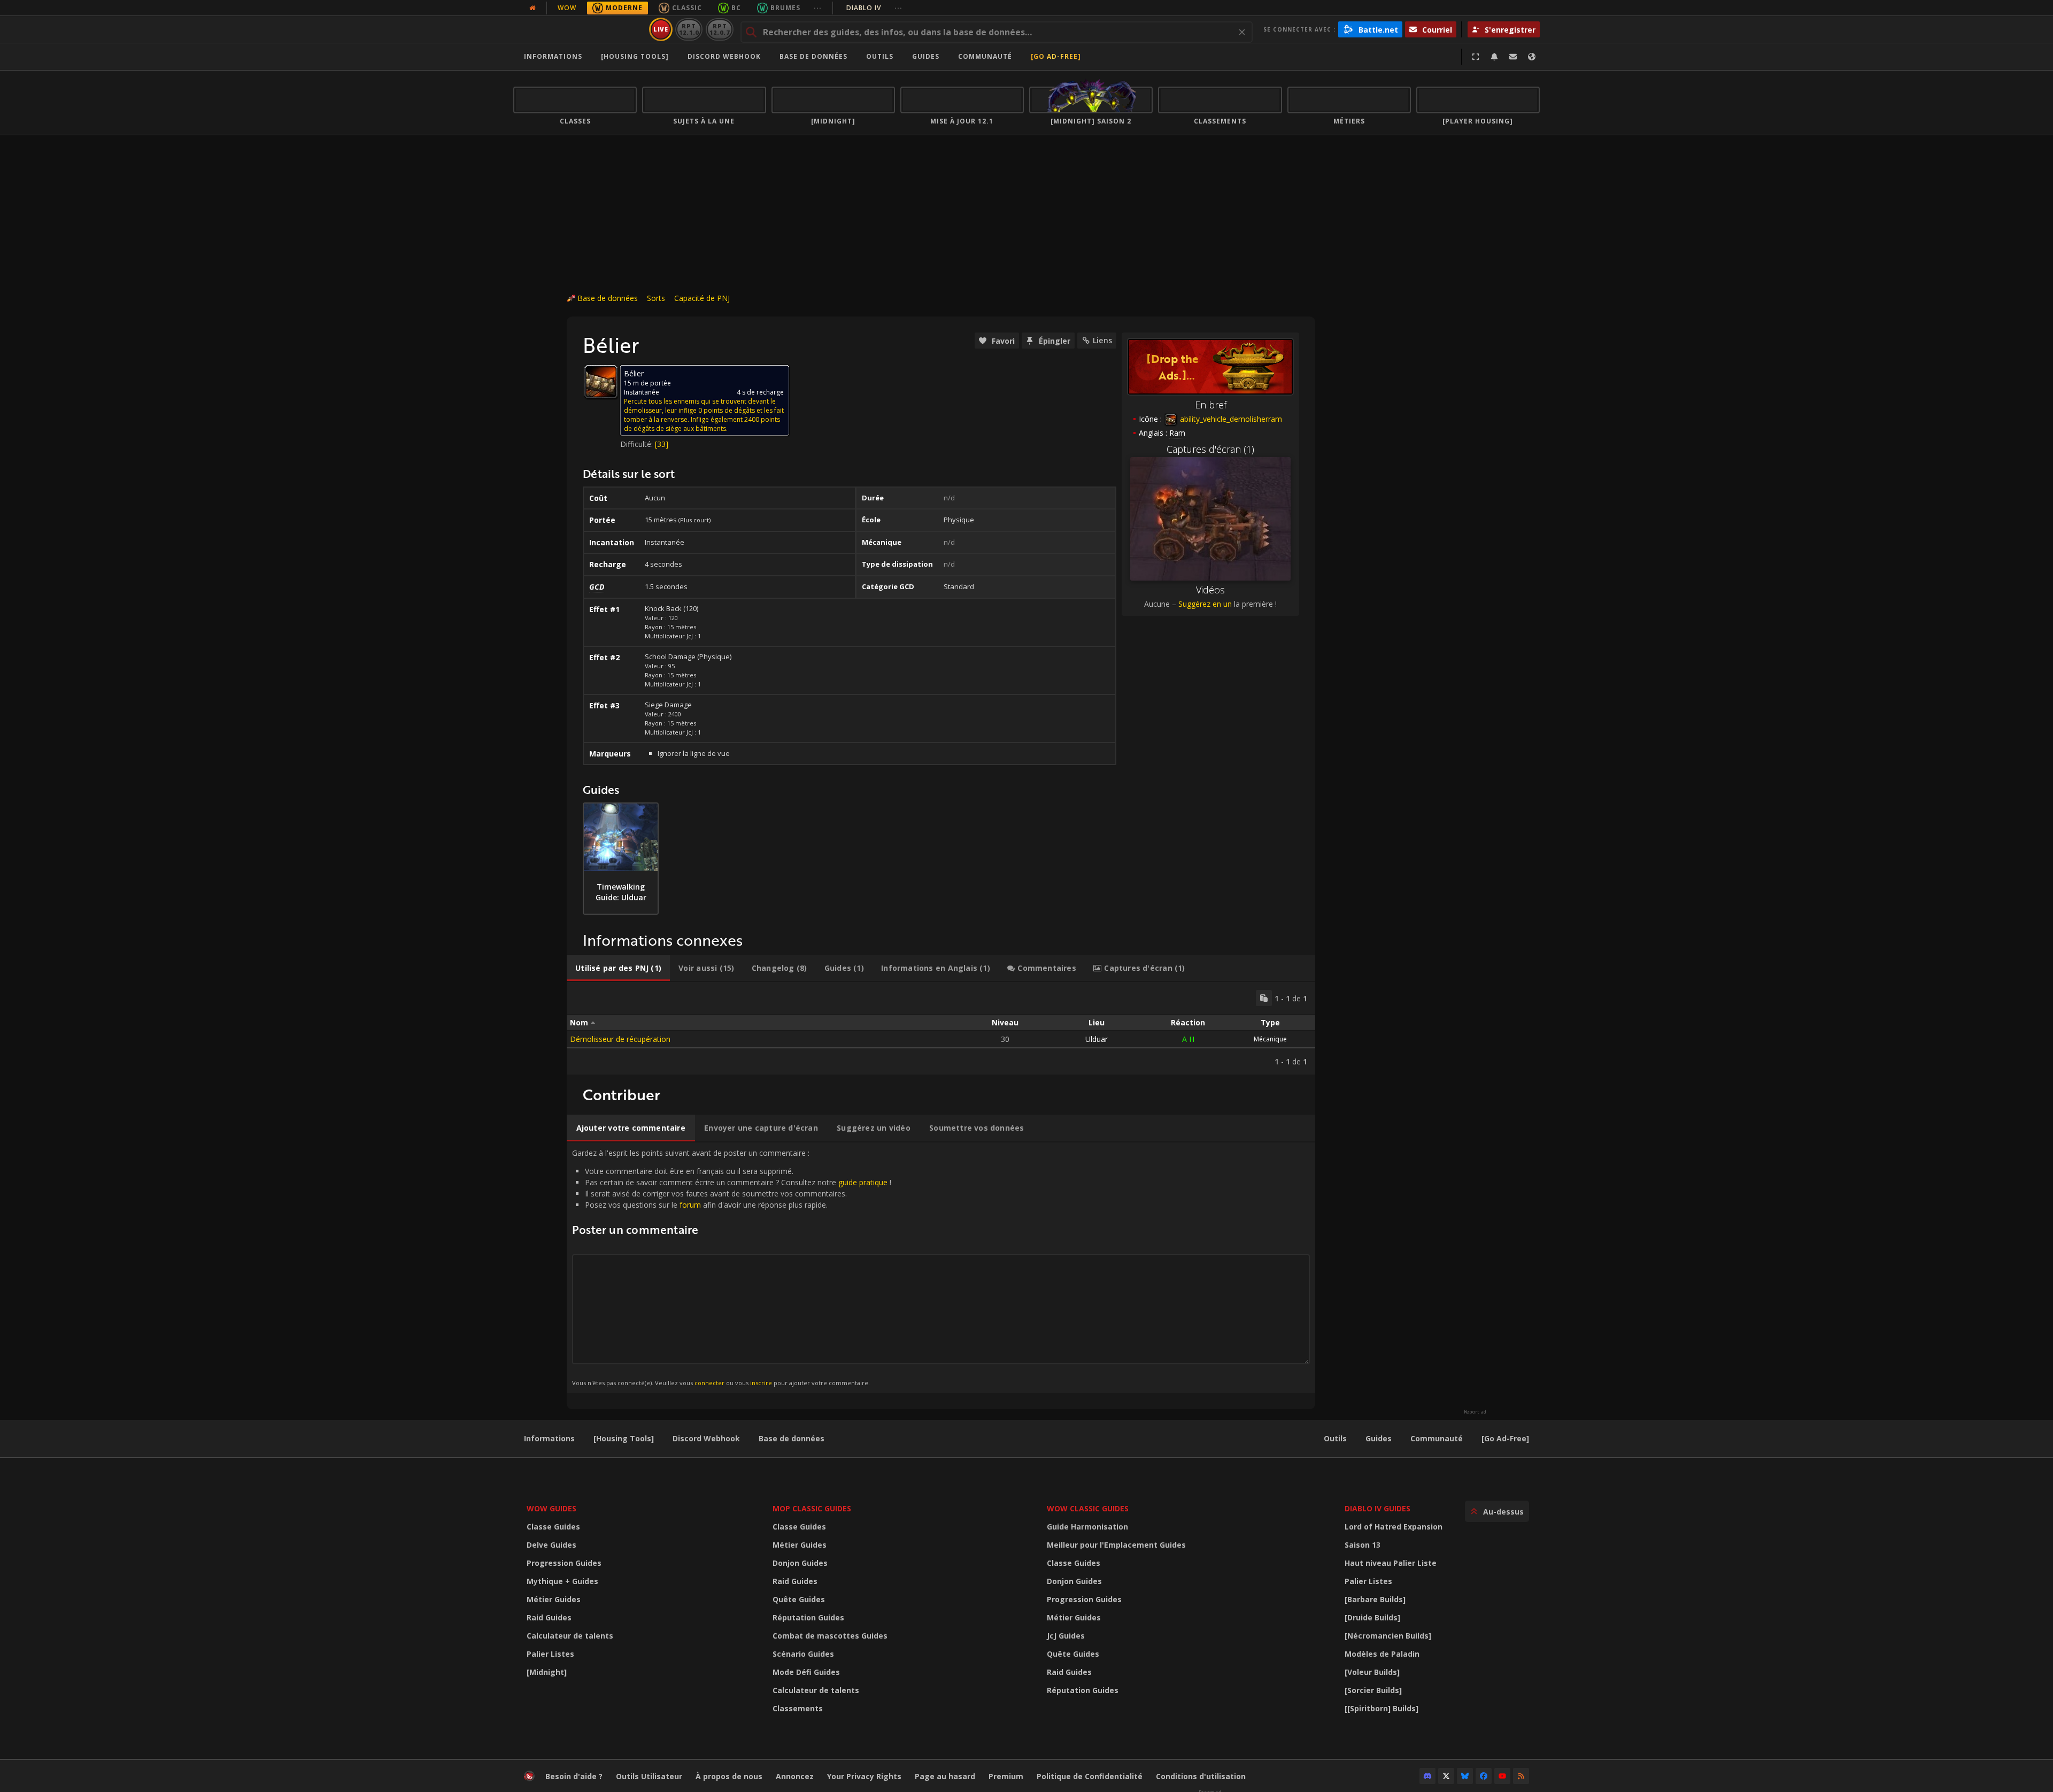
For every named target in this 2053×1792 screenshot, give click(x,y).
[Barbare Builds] (1375, 1599)
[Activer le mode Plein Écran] (1476, 57)
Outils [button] (880, 56)
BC (736, 8)
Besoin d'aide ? (574, 1776)
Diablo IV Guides (1377, 1508)
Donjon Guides (800, 1563)
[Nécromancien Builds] (1388, 1636)
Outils (1335, 1438)
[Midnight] (547, 1672)
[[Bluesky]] (1465, 1776)
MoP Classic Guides (812, 1508)
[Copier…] (1264, 998)
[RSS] (1521, 1776)
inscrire (761, 1383)
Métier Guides (554, 1599)
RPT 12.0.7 (719, 29)
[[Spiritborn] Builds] (1381, 1708)
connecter (709, 1383)
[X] (1446, 1776)
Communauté (985, 56)
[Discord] (1427, 1776)
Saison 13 (1363, 1545)
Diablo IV (874, 8)
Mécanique (1270, 1039)
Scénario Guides (803, 1654)
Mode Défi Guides (806, 1672)
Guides (926, 56)
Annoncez (795, 1776)
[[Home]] (579, 29)
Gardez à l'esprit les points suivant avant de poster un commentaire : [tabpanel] (732, 1267)
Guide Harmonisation (1087, 1527)
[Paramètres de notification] (1494, 57)
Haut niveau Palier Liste (1391, 1563)
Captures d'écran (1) (1210, 449)
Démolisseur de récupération (620, 1039)
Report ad (1475, 1412)
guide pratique (863, 1182)
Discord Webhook (724, 56)
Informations (553, 56)
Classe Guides (553, 1527)
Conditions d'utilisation (1201, 1776)
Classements (798, 1708)
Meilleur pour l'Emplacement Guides (1116, 1545)
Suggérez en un (1205, 604)
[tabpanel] (941, 1028)
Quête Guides (799, 1599)
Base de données (813, 56)
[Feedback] (1513, 57)
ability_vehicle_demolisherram (1230, 419)
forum (690, 1205)
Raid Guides (549, 1617)
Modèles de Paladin (1382, 1654)
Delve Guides (551, 1545)
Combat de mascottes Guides (830, 1636)
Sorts (656, 298)
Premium (1006, 1776)
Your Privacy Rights (864, 1776)
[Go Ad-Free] (1056, 56)
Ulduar (1097, 1039)
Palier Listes (550, 1654)
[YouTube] (1502, 1776)
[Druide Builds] (1372, 1617)
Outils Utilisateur (649, 1776)
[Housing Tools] (624, 1438)
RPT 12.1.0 (689, 29)
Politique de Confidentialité (1090, 1776)
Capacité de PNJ (702, 298)
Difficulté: (638, 444)
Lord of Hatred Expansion (1394, 1527)
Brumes (785, 8)
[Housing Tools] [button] (635, 56)
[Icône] (601, 382)
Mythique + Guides (562, 1581)
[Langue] (1532, 57)
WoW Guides (551, 1508)
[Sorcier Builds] (1373, 1690)
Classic (687, 8)
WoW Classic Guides (1088, 1508)
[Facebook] (1484, 1776)
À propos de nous (729, 1776)
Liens (1102, 340)
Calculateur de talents (570, 1636)
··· (818, 8)
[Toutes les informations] (532, 8)
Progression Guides (564, 1563)
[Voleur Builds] (1372, 1672)
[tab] (618, 968)
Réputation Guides (808, 1617)
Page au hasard (945, 1776)
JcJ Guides (1066, 1636)
